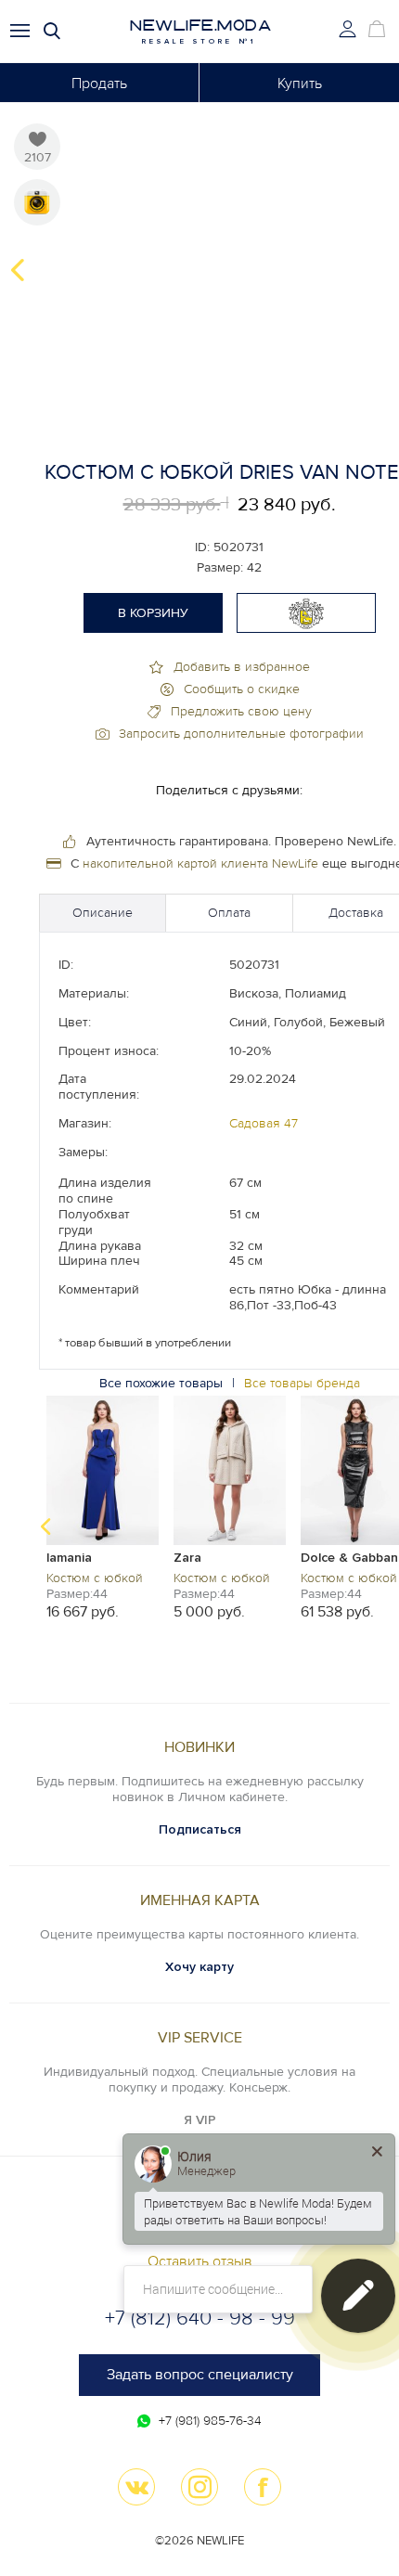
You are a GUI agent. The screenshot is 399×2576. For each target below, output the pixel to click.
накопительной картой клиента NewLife (200, 863)
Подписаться (200, 1829)
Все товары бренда (302, 1383)
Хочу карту (199, 1967)
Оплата (229, 913)
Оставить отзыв (200, 2261)
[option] (103, 1507)
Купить (300, 84)
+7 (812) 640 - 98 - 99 (200, 2318)
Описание (103, 913)
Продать (99, 84)
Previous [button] (18, 270)
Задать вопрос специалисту (200, 2375)
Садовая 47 (264, 1123)
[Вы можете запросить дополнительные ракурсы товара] (37, 202)
